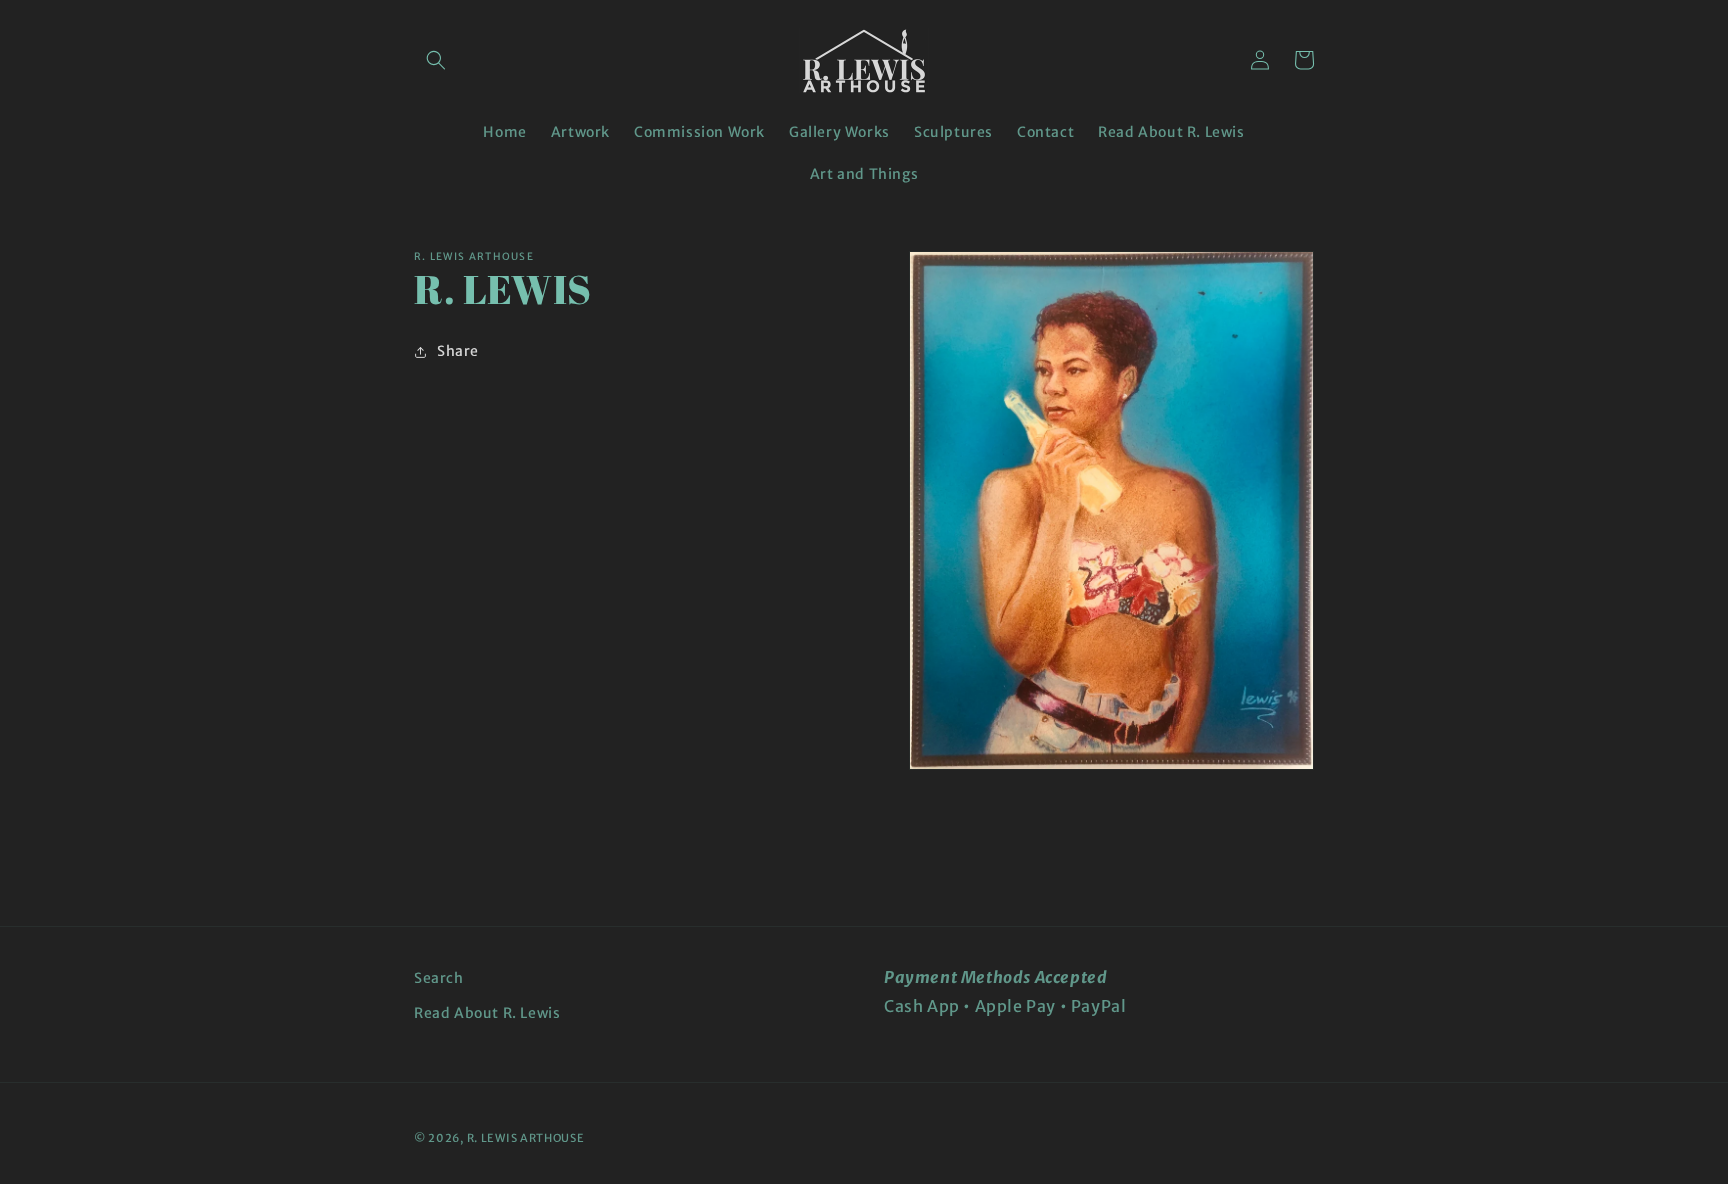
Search (439, 978)
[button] (436, 60)
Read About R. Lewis (487, 1013)
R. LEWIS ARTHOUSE (526, 1138)
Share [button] (458, 351)
